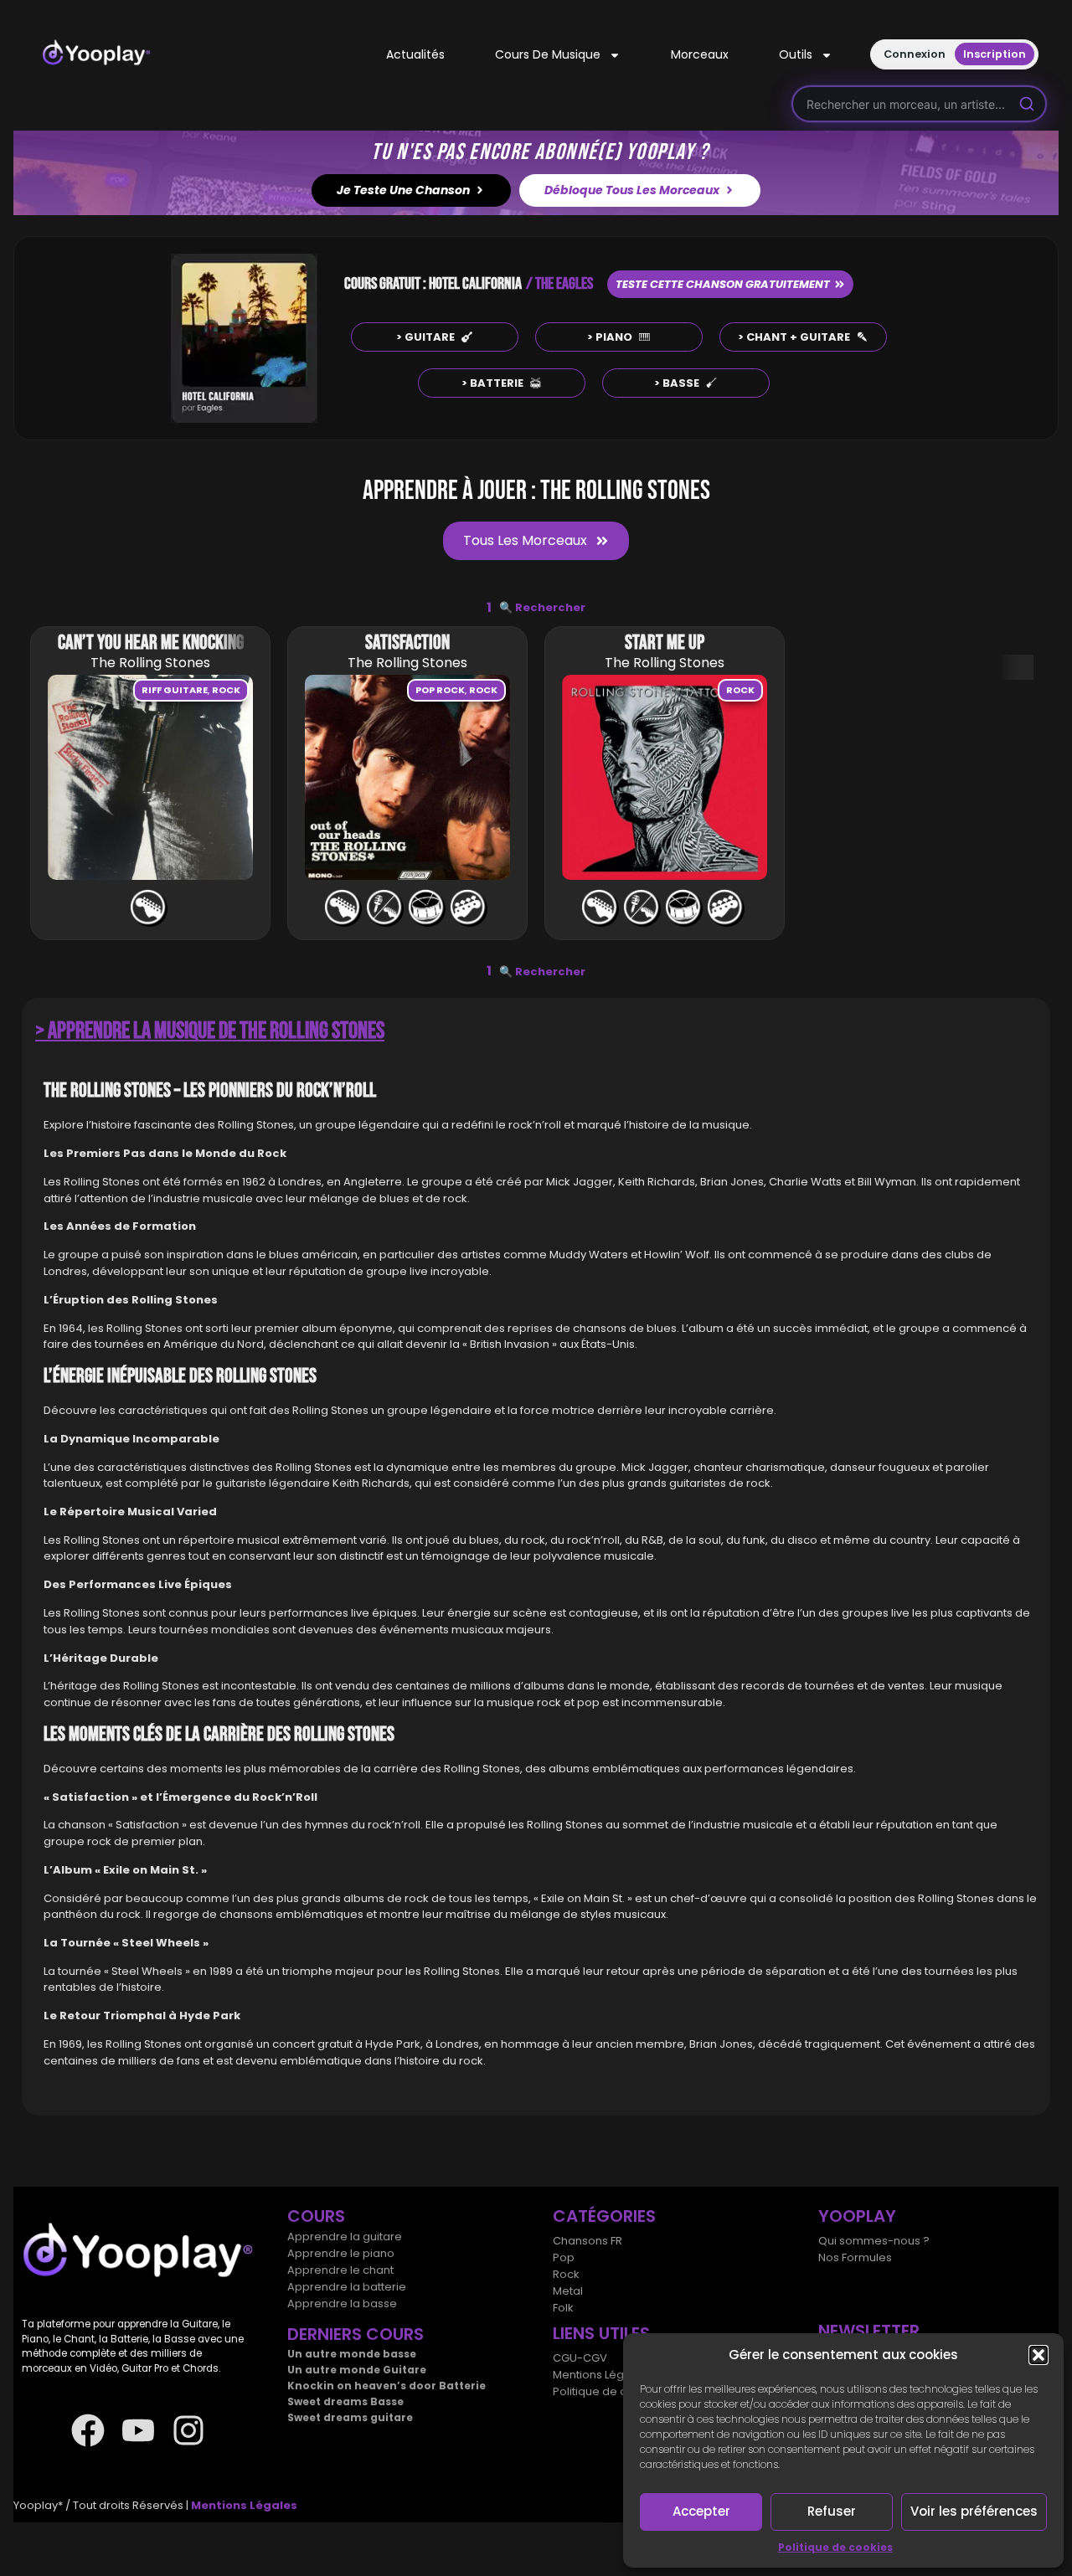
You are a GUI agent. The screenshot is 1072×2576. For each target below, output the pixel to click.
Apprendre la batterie (347, 2287)
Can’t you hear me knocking (151, 643)
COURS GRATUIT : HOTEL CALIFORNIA (433, 284)
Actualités (415, 54)
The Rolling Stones (150, 663)
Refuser (832, 2511)
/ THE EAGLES (559, 284)
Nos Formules (855, 2257)
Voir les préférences (974, 2511)
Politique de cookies (835, 2547)
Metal (568, 2291)
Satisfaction (407, 643)
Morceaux (700, 54)
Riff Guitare (175, 690)
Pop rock (440, 690)
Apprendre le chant (340, 2270)
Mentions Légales (600, 2375)
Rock (226, 690)
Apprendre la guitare (345, 2237)
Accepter (701, 2511)
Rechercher (542, 607)
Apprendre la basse (342, 2303)
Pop (564, 2257)
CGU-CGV (580, 2358)
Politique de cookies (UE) (621, 2391)
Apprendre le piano (341, 2253)
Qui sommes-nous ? (874, 2241)
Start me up (665, 643)
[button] (1038, 2355)
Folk (563, 2308)
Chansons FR (588, 2241)
